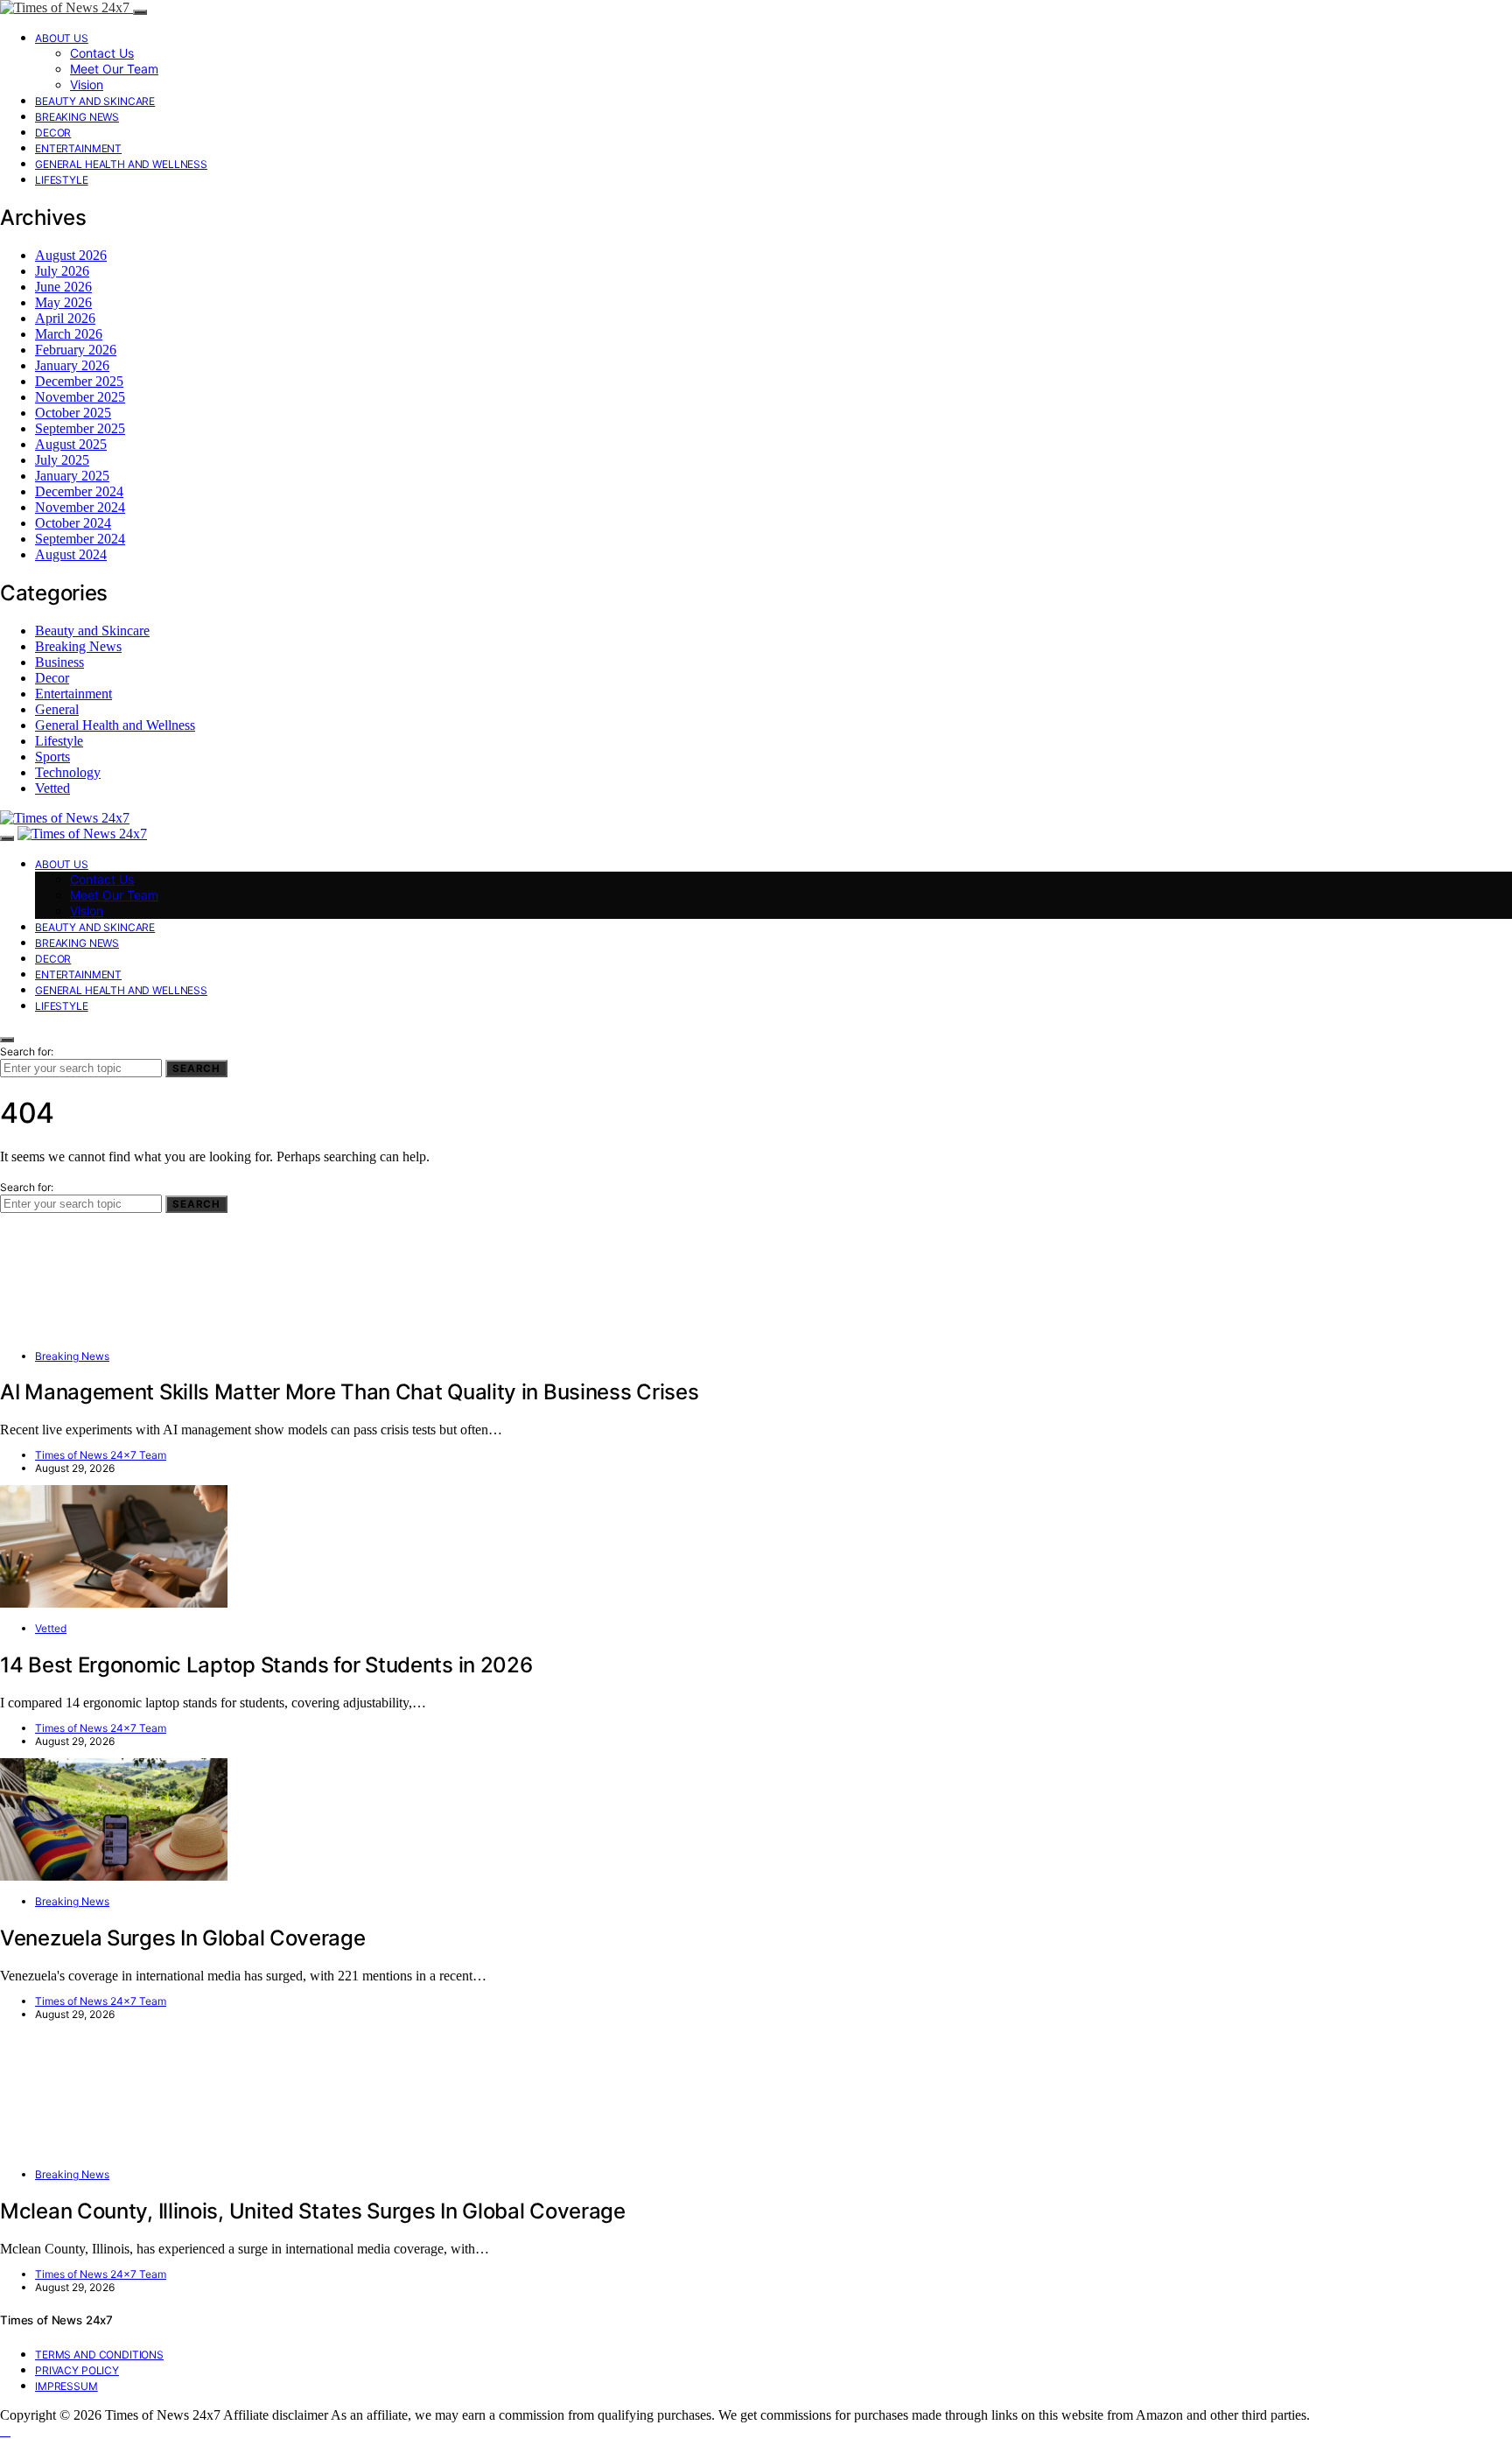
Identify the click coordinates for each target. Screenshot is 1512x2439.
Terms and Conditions (99, 2355)
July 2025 (62, 460)
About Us (62, 38)
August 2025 (71, 444)
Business (59, 662)
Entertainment (78, 148)
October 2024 (73, 523)
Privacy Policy (77, 2370)
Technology (68, 772)
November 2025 (80, 397)
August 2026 (71, 255)
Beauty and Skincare (95, 101)
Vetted (52, 788)
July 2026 (62, 271)
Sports (52, 757)
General (57, 709)
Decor (53, 133)
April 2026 (65, 318)
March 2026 (69, 334)
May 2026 (63, 302)
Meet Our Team (114, 69)
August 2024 (71, 554)
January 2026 (72, 365)
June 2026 (63, 287)
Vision (87, 84)
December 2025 (79, 381)
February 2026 (76, 350)
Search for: (27, 1051)
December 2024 (79, 491)
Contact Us (102, 53)
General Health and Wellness (121, 164)
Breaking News (77, 117)
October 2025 (73, 413)
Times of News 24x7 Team (101, 1455)
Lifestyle (62, 180)
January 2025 (72, 476)
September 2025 (80, 428)
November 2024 (80, 507)
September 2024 (80, 539)
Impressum (66, 2386)
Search (196, 1069)
